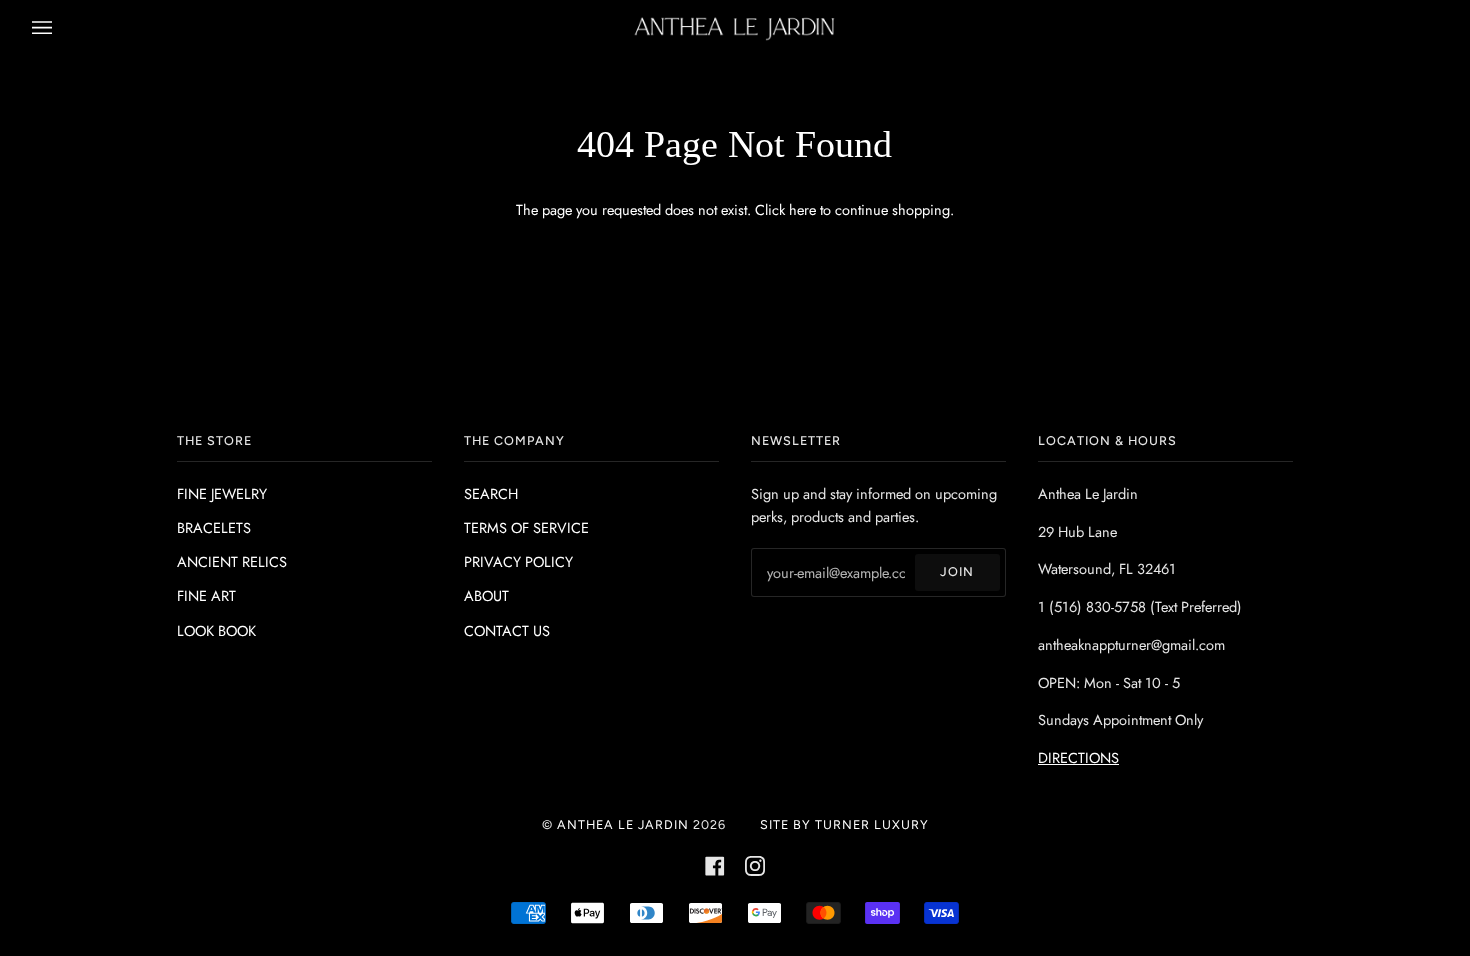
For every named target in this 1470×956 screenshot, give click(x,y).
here (802, 209)
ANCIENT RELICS (232, 561)
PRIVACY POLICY (518, 561)
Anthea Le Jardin (623, 824)
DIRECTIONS (1078, 757)
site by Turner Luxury (844, 824)
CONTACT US (507, 630)
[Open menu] (62, 28)
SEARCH (491, 493)
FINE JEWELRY (222, 493)
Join (957, 571)
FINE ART (206, 595)
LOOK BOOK (216, 630)
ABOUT (486, 595)
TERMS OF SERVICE (526, 527)
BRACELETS (214, 527)
